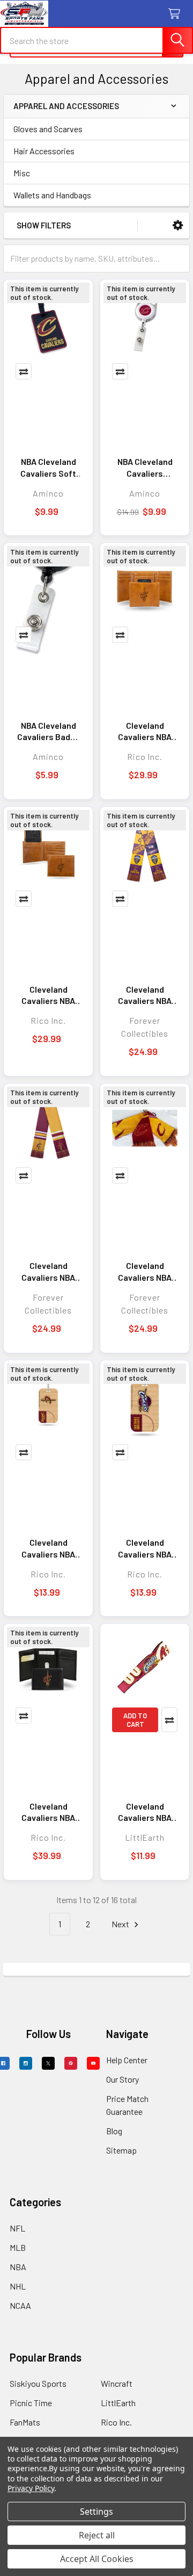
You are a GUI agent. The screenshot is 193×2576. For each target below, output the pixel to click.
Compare (24, 371)
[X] (48, 2063)
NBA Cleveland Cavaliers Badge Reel (49, 731)
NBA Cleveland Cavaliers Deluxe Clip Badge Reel (145, 468)
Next (121, 1924)
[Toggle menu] (15, 15)
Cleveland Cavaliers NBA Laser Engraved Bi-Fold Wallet (49, 995)
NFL (17, 2228)
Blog (114, 2131)
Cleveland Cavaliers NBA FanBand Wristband (145, 1812)
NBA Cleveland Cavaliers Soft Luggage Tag (48, 468)
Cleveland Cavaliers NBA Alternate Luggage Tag (48, 1548)
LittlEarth (118, 2403)
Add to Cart (135, 1720)
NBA (18, 2267)
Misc (22, 173)
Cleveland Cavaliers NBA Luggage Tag (145, 1548)
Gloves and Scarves (48, 129)
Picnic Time (31, 2403)
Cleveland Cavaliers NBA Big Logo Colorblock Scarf (48, 1272)
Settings (96, 2512)
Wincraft (117, 2383)
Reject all (97, 2535)
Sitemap (121, 2150)
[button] (178, 225)
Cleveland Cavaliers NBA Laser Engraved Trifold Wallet (145, 731)
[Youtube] (93, 2063)
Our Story (123, 2079)
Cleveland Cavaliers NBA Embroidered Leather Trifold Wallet (48, 1812)
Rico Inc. (116, 2422)
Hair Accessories (44, 151)
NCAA (20, 2305)
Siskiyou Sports (38, 2383)
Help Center (127, 2060)
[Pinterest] (71, 2063)
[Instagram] (26, 2063)
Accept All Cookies (97, 2559)
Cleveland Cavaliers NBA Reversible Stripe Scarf (145, 1272)
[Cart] (177, 14)
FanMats (25, 2422)
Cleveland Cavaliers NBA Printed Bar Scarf (145, 995)
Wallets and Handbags (52, 195)
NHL (18, 2286)
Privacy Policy (31, 2488)
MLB (18, 2247)
